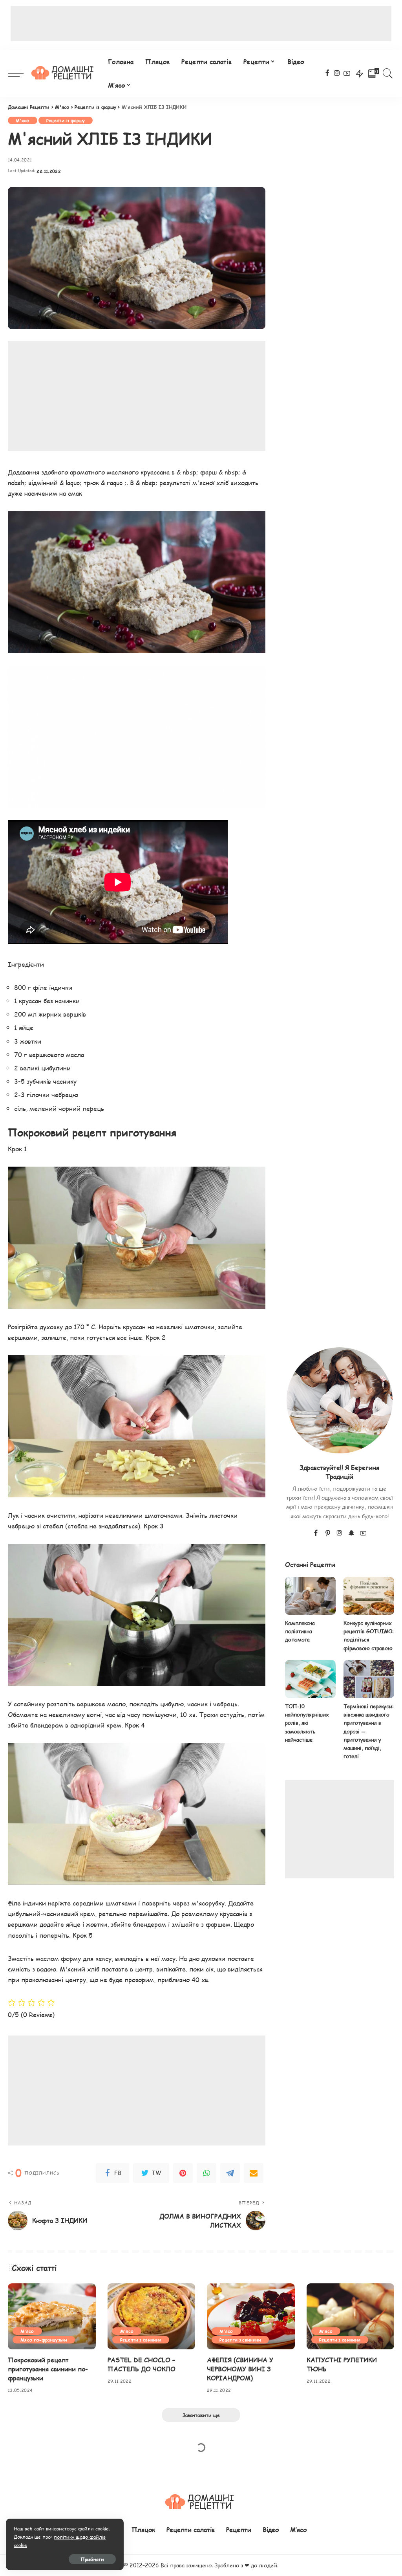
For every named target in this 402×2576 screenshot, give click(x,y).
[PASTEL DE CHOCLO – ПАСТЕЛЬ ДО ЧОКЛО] (152, 2316)
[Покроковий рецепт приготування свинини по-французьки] (52, 2316)
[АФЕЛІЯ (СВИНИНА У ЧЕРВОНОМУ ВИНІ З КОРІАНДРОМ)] (251, 2316)
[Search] (388, 73)
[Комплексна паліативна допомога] (310, 1596)
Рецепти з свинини (141, 2340)
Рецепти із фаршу (66, 120)
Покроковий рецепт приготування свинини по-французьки (48, 2369)
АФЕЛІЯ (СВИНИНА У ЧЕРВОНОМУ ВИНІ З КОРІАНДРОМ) (240, 2369)
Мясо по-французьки (44, 2340)
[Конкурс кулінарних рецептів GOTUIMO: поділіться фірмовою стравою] (369, 1596)
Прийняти (92, 2559)
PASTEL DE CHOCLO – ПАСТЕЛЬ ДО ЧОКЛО (142, 2364)
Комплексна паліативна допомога (300, 1632)
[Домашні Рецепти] (64, 73)
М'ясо (23, 120)
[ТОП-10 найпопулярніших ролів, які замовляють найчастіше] (310, 1679)
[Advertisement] (201, 24)
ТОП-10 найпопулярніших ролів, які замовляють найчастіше (307, 1723)
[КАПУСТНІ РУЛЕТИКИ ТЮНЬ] (351, 2316)
